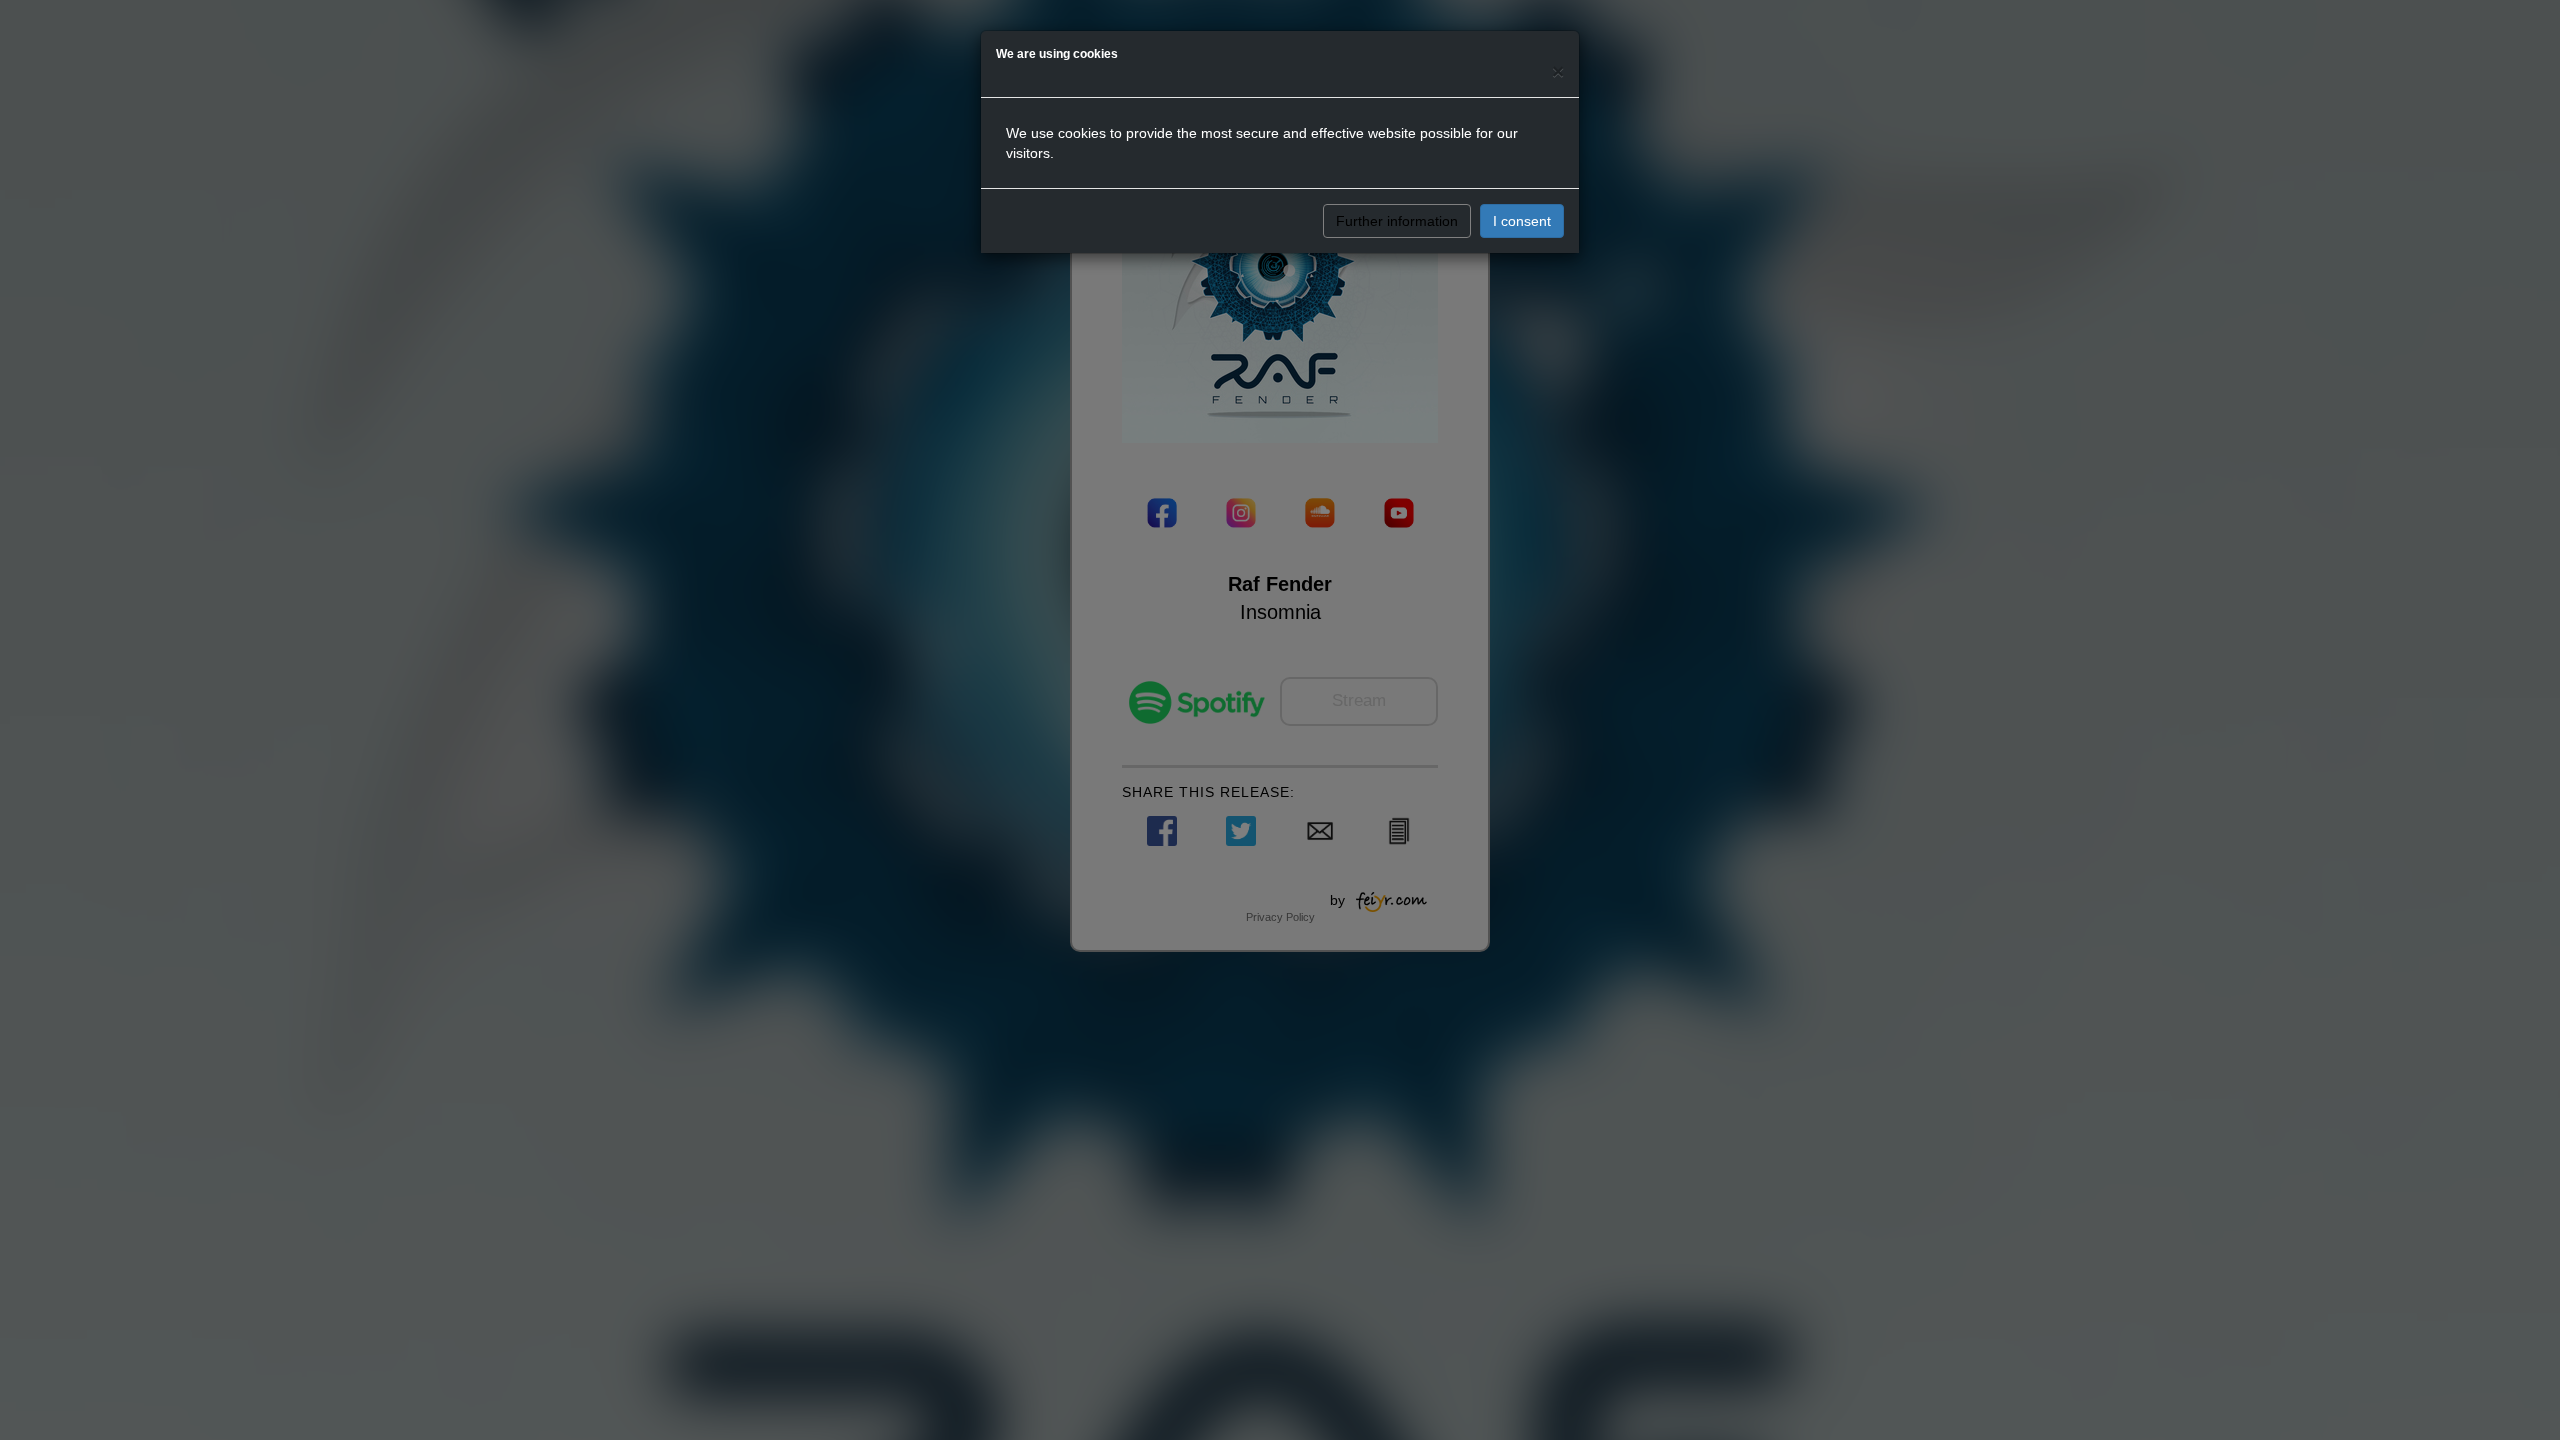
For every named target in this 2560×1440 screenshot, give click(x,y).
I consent (1522, 221)
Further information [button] (1397, 221)
